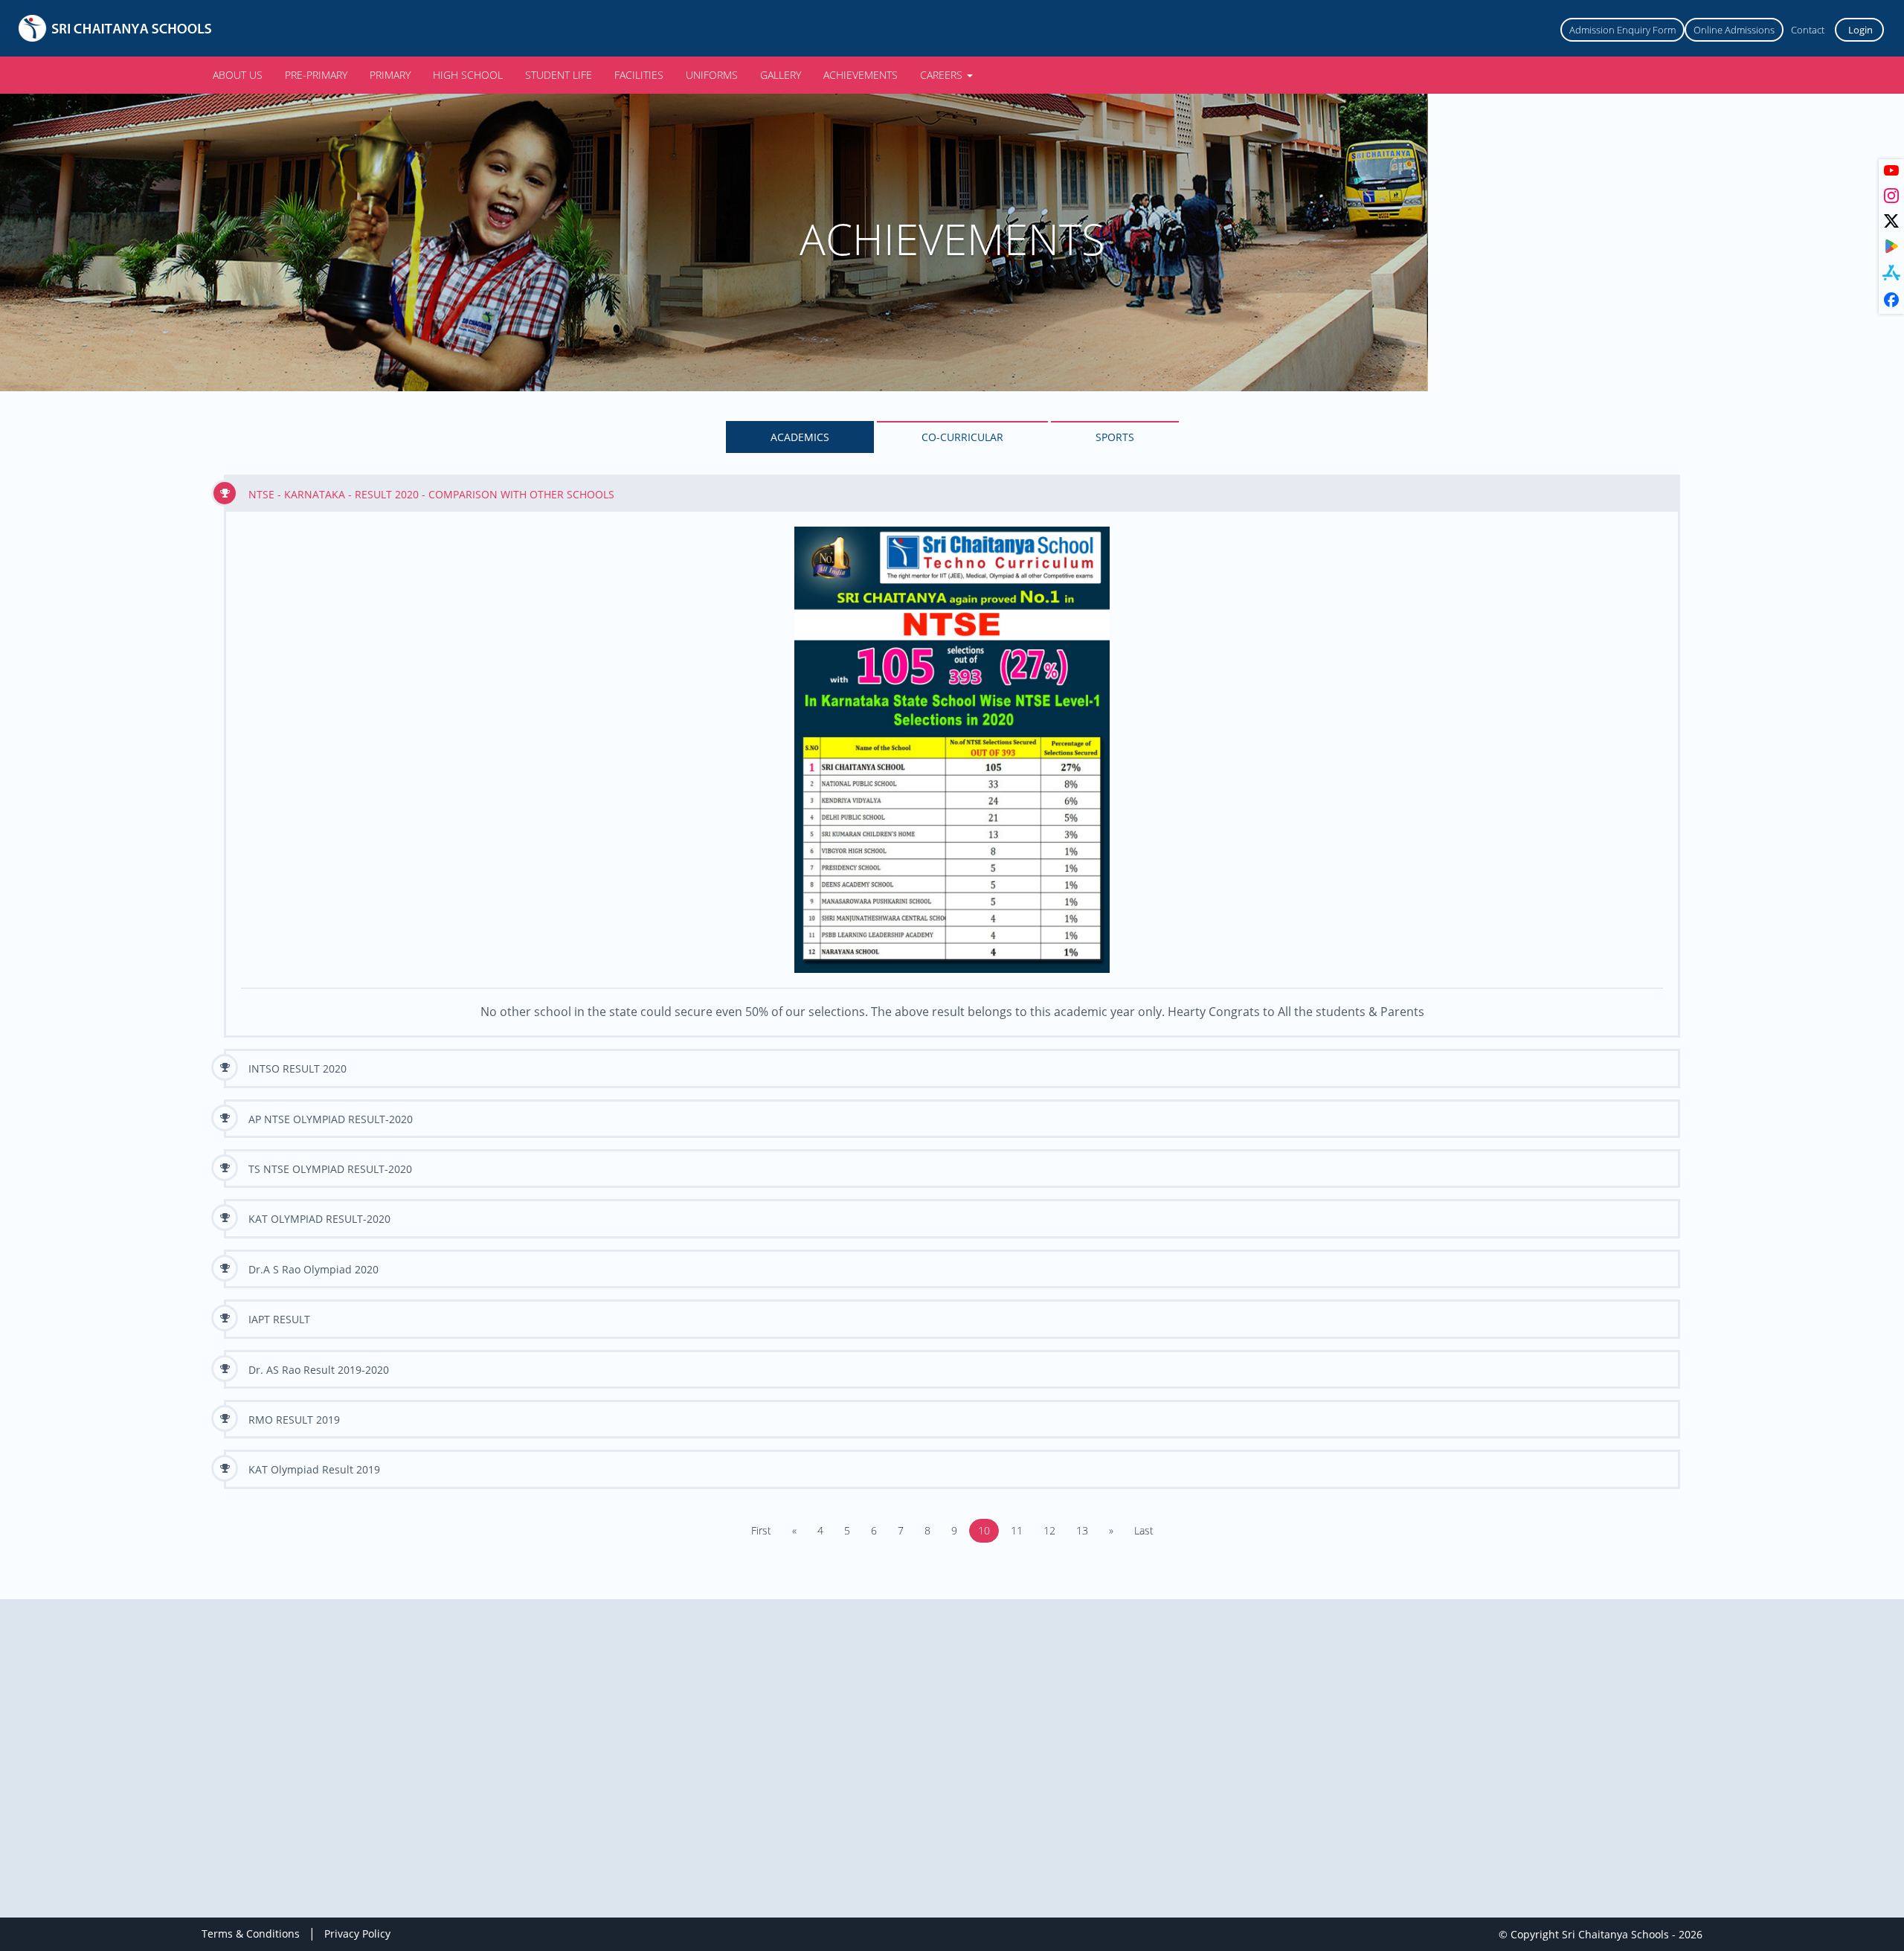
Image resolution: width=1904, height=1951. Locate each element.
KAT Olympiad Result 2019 (314, 1469)
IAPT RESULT (279, 1319)
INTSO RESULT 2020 (297, 1068)
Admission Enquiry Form (1622, 30)
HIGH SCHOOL (468, 75)
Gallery (781, 75)
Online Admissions (1734, 30)
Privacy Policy (357, 1934)
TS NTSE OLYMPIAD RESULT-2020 (330, 1169)
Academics (800, 437)
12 (1049, 1530)
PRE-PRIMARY (316, 75)
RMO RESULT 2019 (294, 1420)
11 (1017, 1530)
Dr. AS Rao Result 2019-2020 (319, 1370)
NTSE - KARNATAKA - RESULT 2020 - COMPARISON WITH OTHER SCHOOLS (431, 494)
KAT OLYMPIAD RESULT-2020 (319, 1219)
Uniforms (712, 75)
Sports (1115, 437)
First (761, 1530)
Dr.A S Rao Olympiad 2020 (313, 1269)
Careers (943, 75)
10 (984, 1530)
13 (1082, 1530)
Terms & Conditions (251, 1934)
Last (1144, 1530)
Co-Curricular (962, 437)
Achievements (861, 75)
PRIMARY (390, 75)
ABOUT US (238, 75)
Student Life (559, 75)
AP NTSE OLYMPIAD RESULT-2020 (331, 1119)
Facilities (639, 75)
